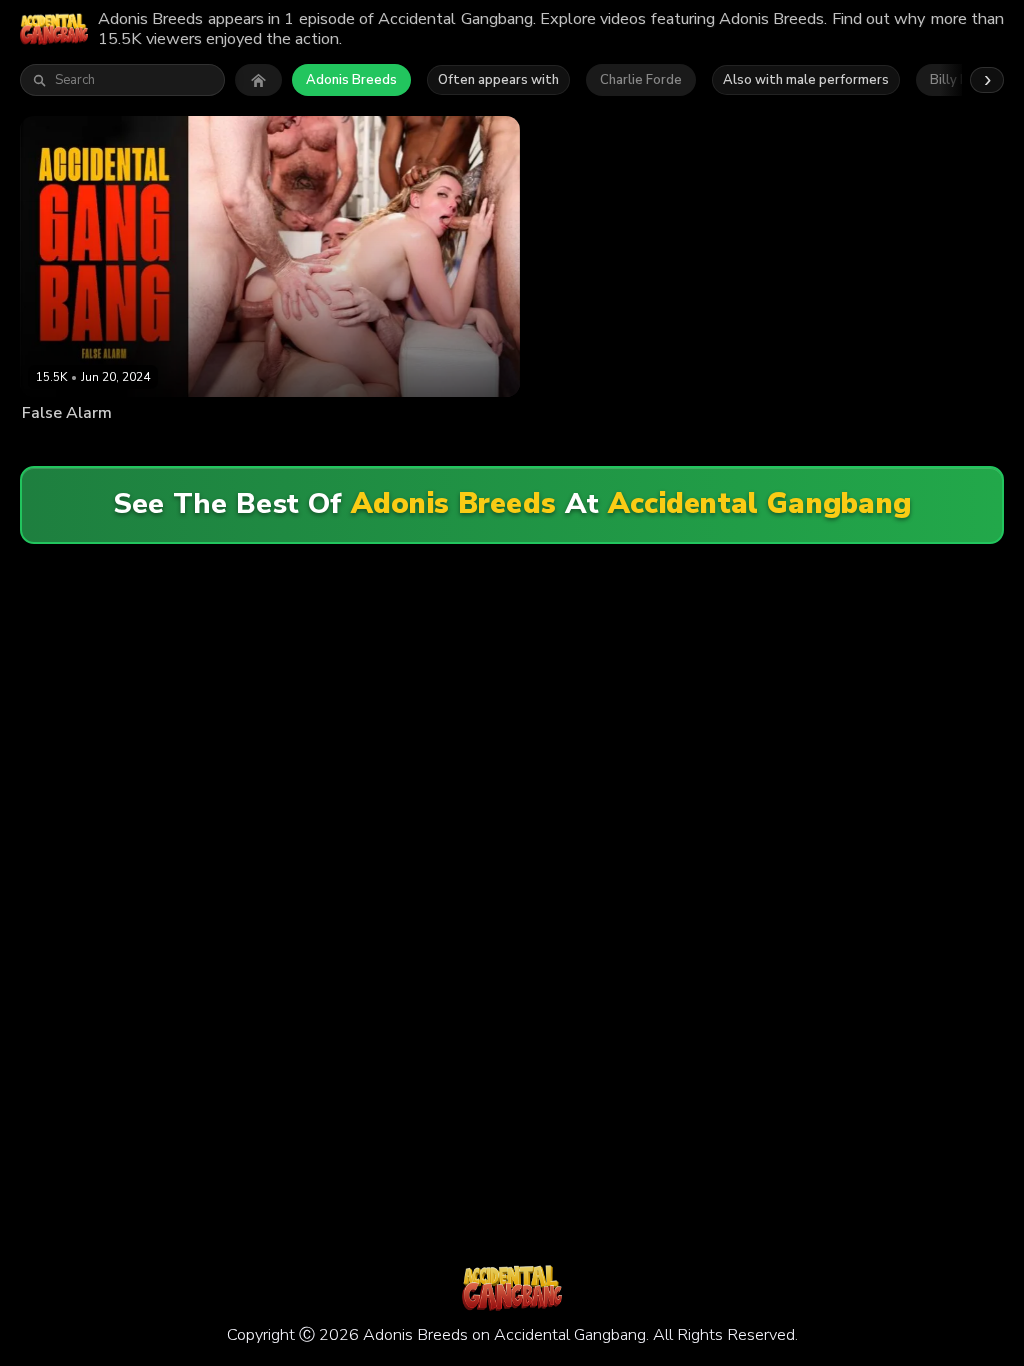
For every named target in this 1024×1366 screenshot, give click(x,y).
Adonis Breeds (351, 80)
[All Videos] (258, 80)
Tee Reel (460, 445)
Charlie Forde (641, 80)
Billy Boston (238, 445)
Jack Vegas (396, 445)
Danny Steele (320, 445)
